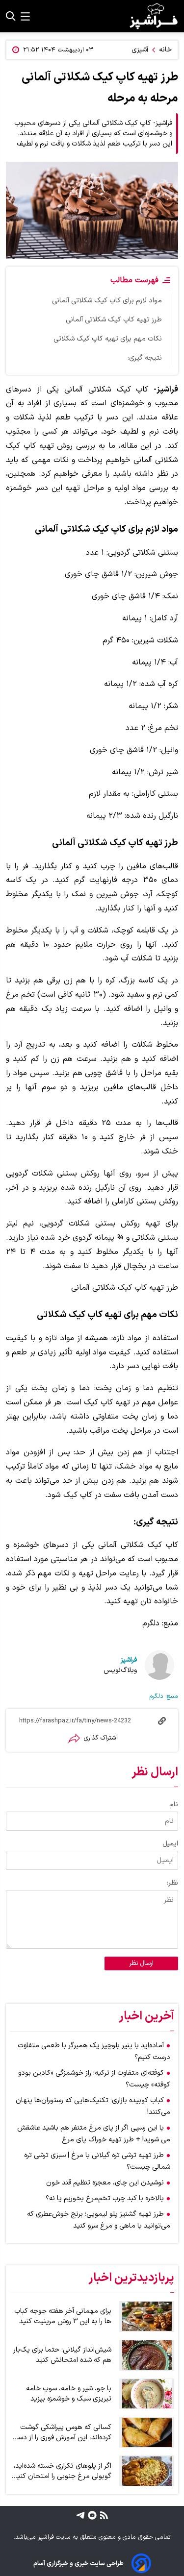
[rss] (103, 2515)
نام (174, 1804)
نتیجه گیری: (145, 358)
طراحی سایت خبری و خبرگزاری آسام (79, 2564)
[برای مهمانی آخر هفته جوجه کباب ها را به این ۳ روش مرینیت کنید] (147, 2317)
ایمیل (170, 1844)
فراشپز (129, 1660)
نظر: (172, 1883)
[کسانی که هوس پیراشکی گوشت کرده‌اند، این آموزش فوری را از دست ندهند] (147, 2432)
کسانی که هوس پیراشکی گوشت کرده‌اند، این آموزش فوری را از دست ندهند (61, 2432)
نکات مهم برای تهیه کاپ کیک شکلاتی (108, 339)
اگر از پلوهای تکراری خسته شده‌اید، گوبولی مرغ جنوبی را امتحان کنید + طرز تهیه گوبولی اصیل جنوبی (62, 2471)
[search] (11, 16)
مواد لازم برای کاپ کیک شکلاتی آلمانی (107, 301)
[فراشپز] (154, 16)
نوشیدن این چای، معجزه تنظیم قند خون (105, 2183)
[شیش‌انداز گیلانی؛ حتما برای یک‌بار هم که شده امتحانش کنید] (147, 2355)
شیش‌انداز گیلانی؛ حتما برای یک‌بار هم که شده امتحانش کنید (62, 2355)
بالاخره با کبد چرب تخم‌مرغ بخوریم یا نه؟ (105, 2198)
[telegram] (80, 2515)
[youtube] (91, 2515)
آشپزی (140, 50)
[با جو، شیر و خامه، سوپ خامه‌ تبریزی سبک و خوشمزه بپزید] (147, 2394)
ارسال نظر (141, 1963)
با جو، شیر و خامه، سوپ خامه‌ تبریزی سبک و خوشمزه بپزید (69, 2394)
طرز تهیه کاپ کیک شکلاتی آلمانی (114, 320)
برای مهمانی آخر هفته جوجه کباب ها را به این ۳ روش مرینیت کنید (63, 2316)
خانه (165, 50)
